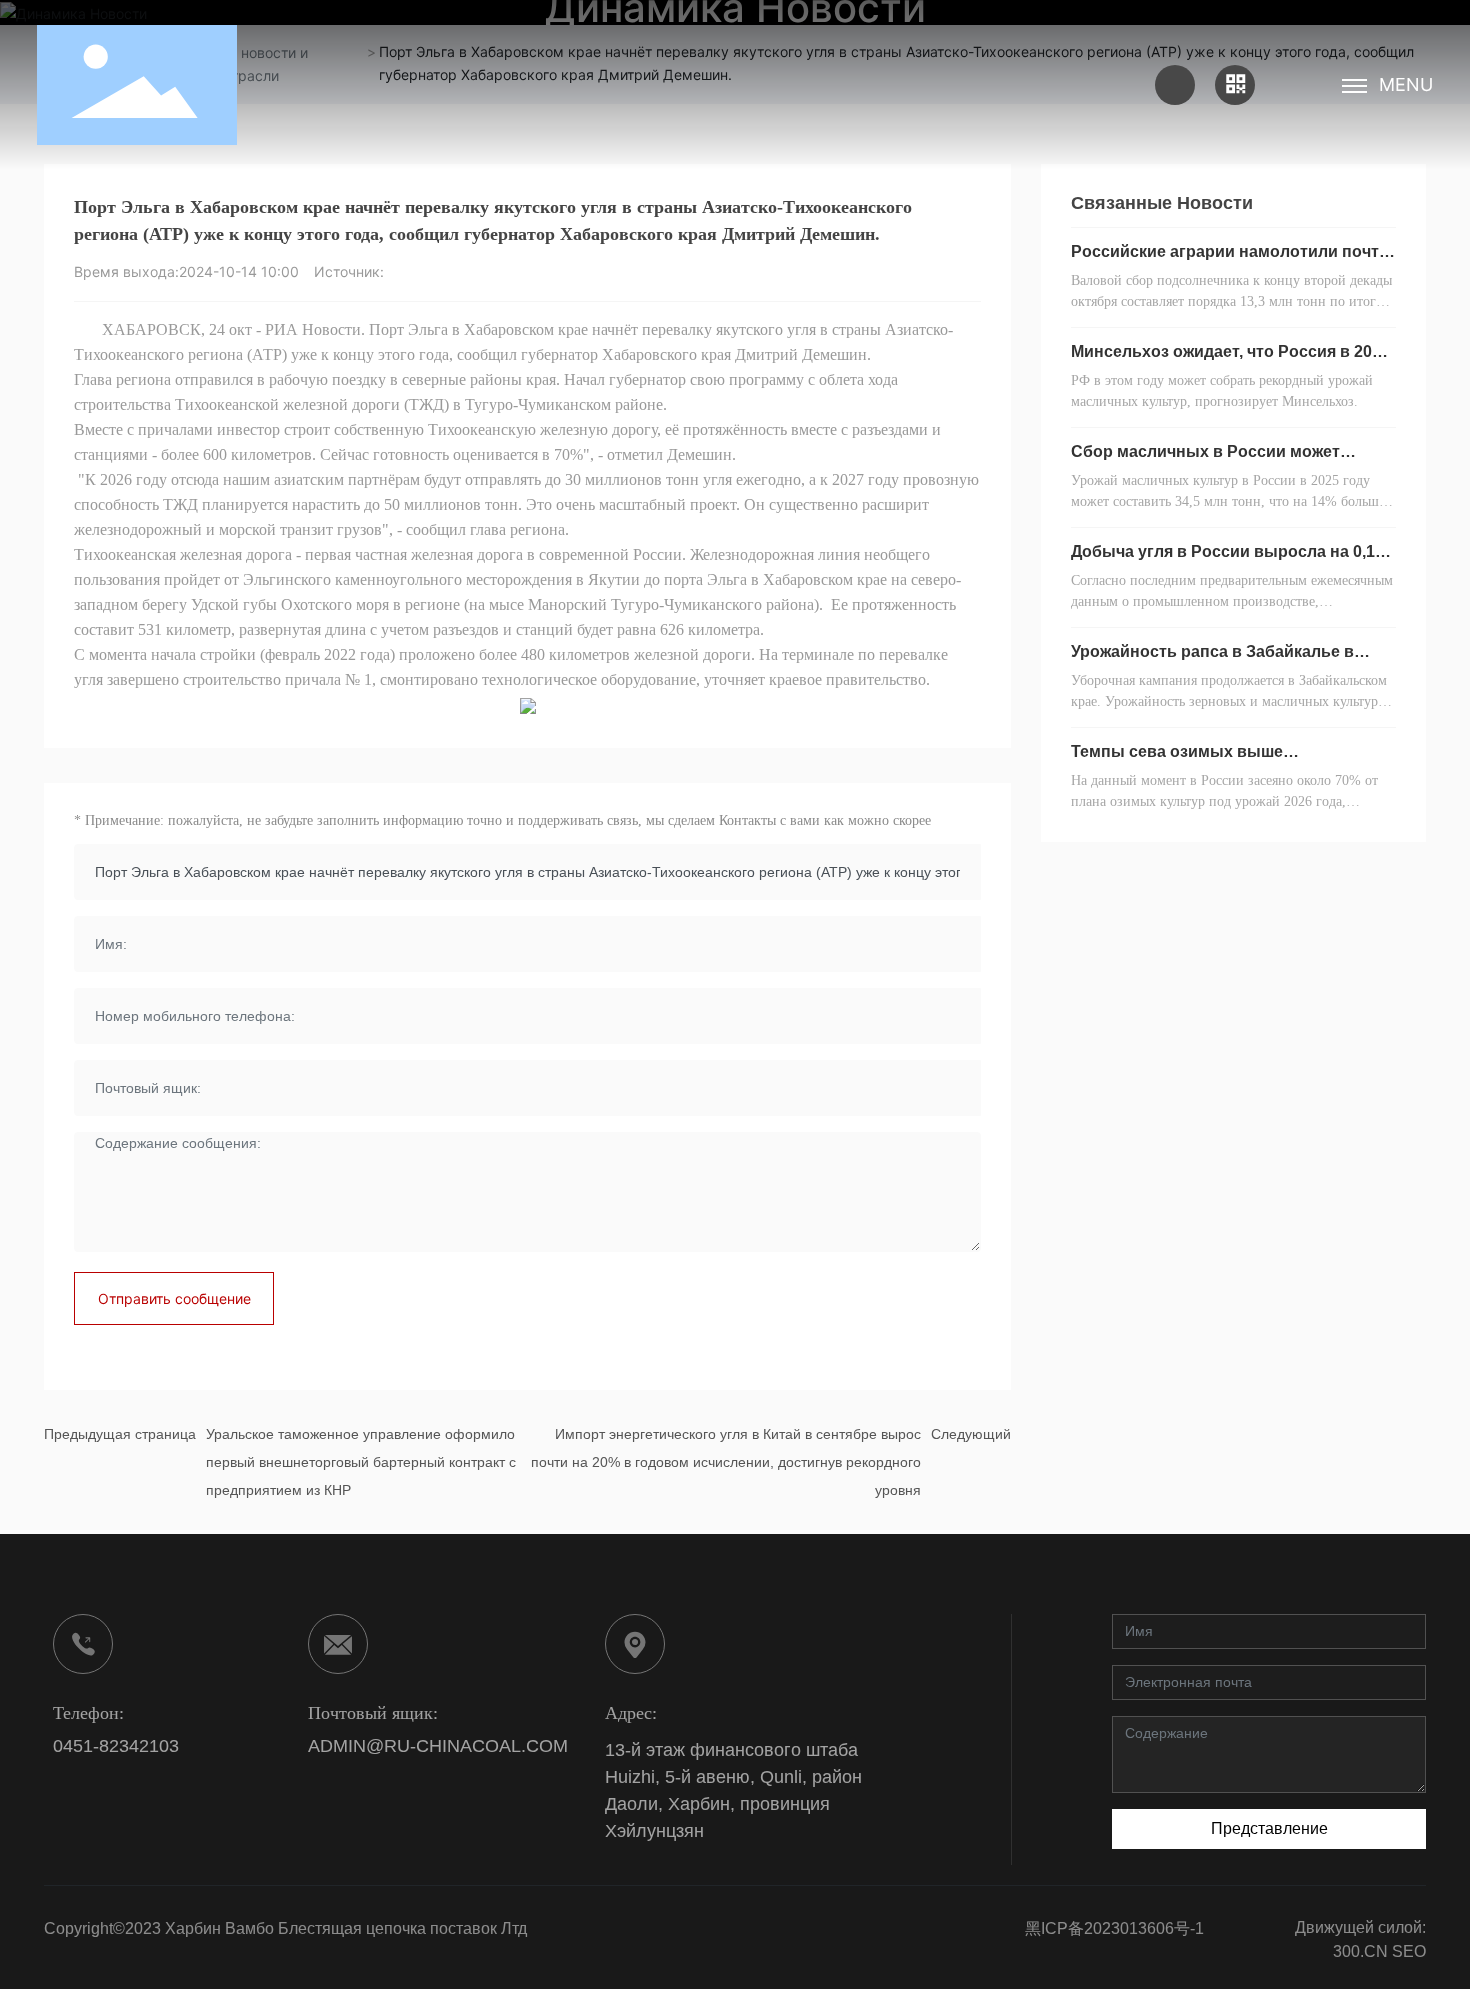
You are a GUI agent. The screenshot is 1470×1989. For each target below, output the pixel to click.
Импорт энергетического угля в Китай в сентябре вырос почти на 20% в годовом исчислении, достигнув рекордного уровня (726, 1462)
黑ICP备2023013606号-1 (1114, 1928)
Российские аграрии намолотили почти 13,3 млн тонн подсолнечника (1230, 259)
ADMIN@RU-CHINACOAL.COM (438, 1746)
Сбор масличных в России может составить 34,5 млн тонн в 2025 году (1216, 459)
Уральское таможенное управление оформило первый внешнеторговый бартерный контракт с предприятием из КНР (361, 1462)
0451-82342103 (116, 1746)
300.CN (1360, 1951)
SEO (1409, 1951)
